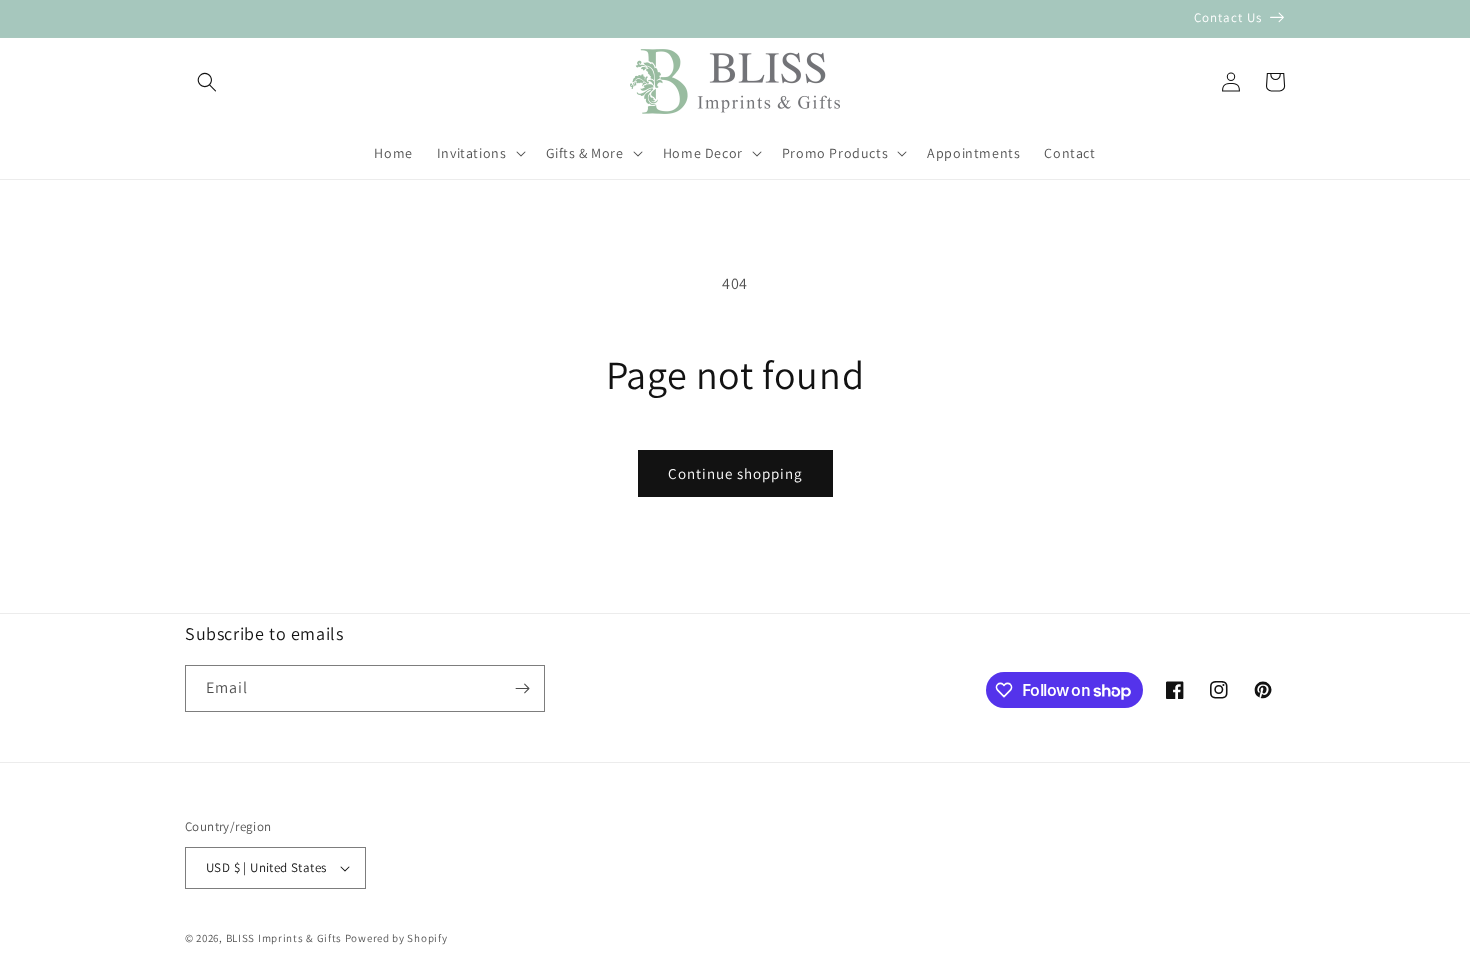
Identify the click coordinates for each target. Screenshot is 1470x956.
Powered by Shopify (396, 938)
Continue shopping (735, 473)
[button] (207, 82)
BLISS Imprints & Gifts (284, 938)
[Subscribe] (522, 688)
